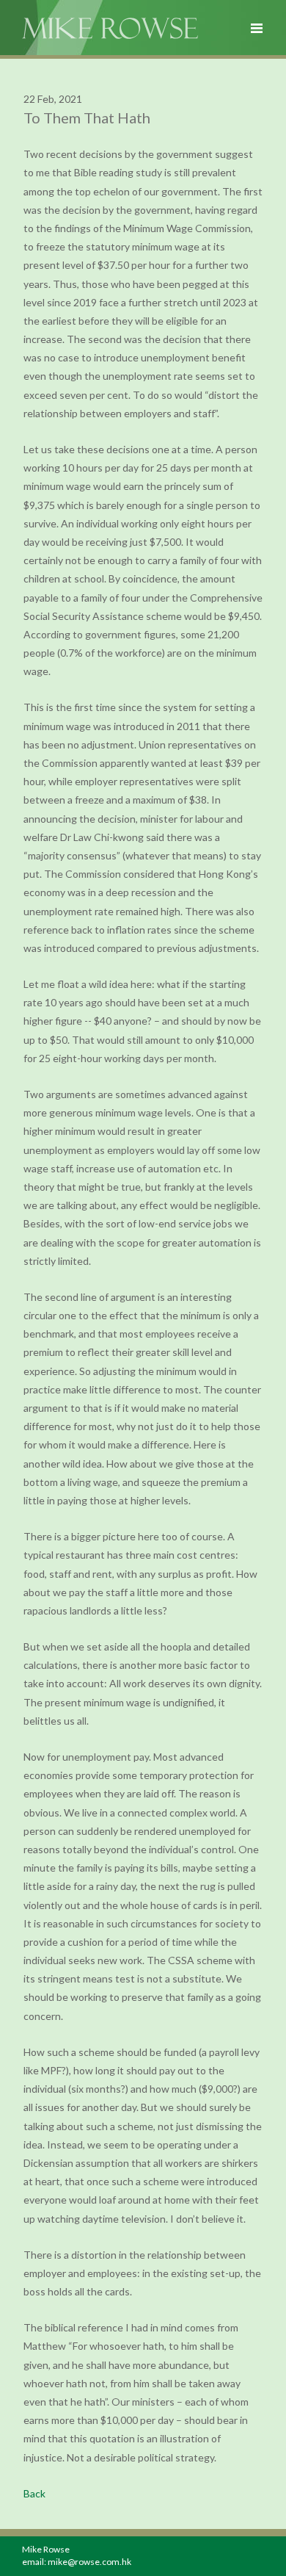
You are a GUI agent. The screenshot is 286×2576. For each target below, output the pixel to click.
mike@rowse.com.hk (89, 2562)
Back (34, 2493)
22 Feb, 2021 (53, 99)
